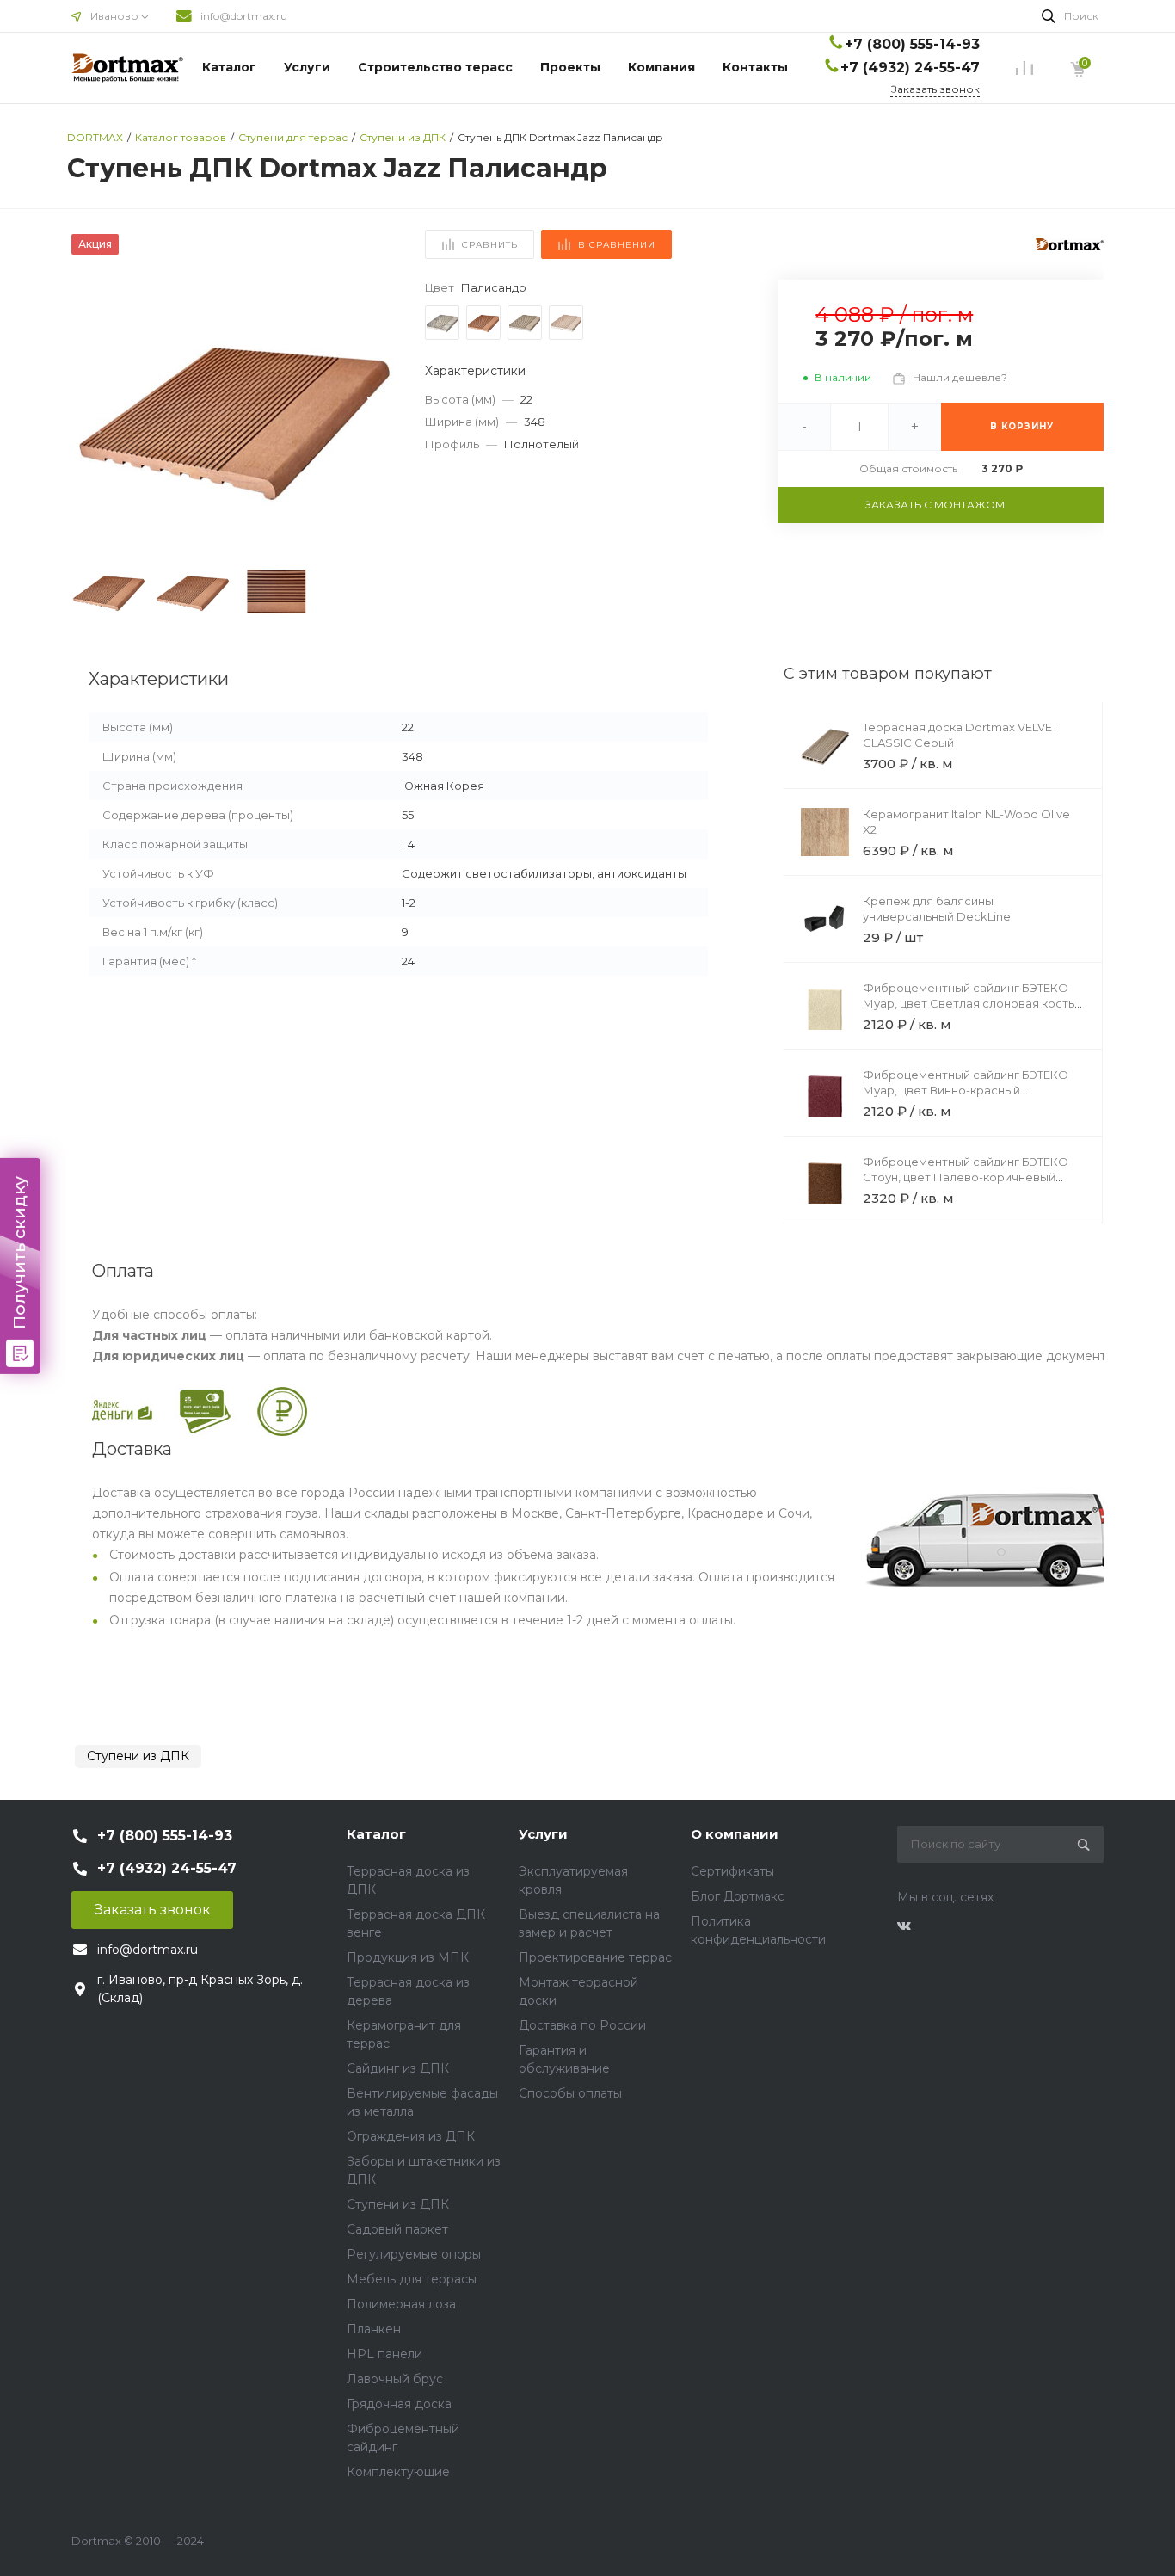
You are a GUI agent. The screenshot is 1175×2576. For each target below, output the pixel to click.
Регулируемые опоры (414, 2254)
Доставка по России (582, 2025)
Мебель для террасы (412, 2279)
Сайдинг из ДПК (398, 2068)
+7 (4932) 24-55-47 (910, 68)
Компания (661, 67)
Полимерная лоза (401, 2304)
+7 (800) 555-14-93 (912, 44)
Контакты (755, 67)
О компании (735, 1834)
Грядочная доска (399, 2404)
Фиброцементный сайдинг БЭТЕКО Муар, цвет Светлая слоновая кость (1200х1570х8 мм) (969, 1003)
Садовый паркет (397, 2229)
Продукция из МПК (408, 1957)
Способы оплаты (570, 2093)
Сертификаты (732, 1871)
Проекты (570, 67)
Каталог (229, 67)
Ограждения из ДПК (411, 2136)
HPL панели (384, 2354)
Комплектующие (398, 2472)
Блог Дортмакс (738, 1896)
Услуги (307, 67)
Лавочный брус (395, 2379)
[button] (377, 416)
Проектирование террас (595, 1957)
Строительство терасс (435, 67)
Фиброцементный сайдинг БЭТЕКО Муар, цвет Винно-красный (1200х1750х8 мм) (966, 1090)
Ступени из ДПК (138, 1756)
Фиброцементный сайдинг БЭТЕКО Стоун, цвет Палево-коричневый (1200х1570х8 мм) (966, 1177)
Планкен (374, 2329)
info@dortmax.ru (244, 16)
